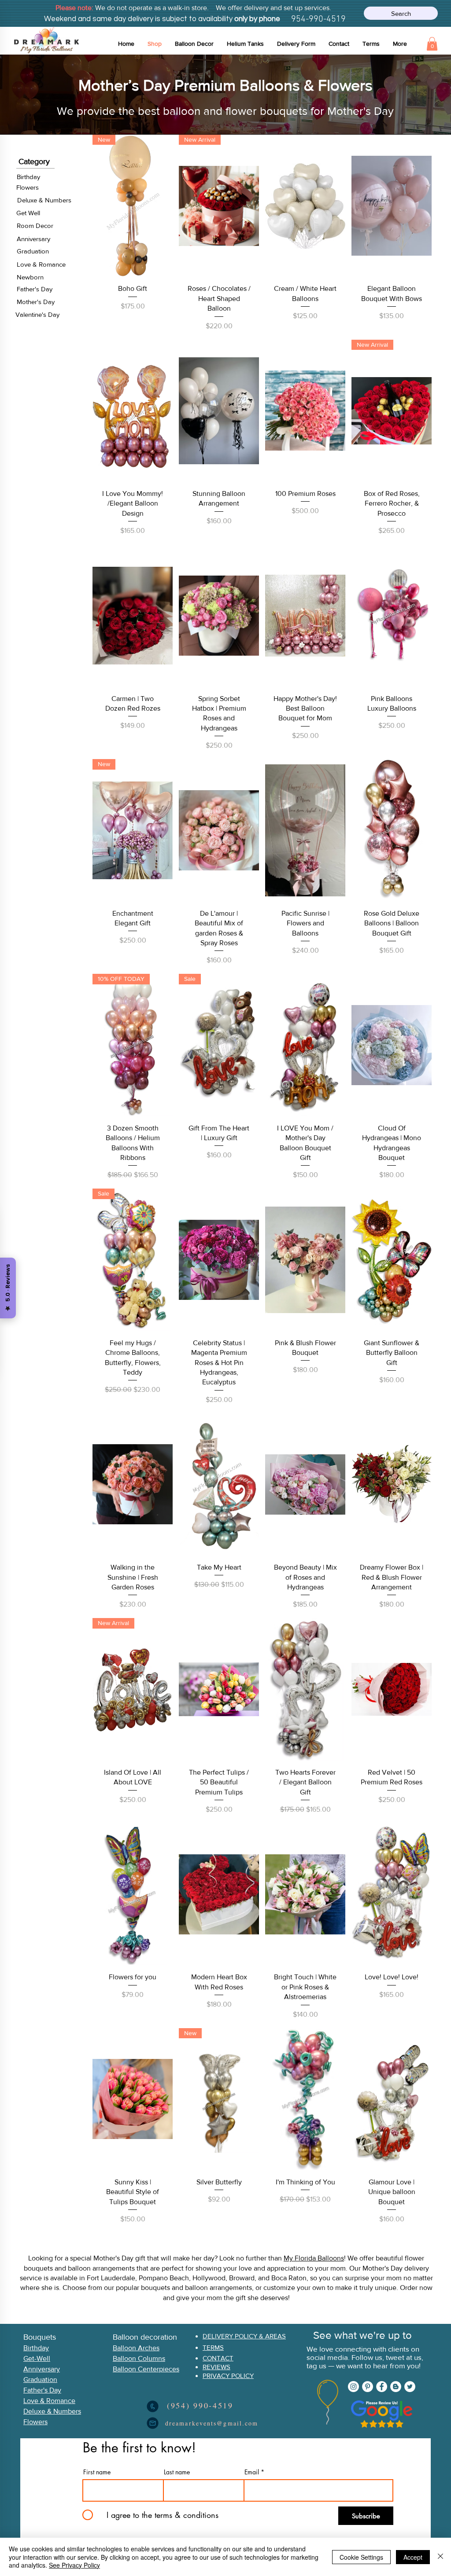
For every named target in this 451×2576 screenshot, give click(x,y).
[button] (194, 44)
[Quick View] (305, 206)
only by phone (256, 19)
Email (252, 2472)
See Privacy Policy (74, 2565)
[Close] (440, 2557)
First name (97, 2472)
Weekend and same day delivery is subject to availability (138, 19)
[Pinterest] (368, 2387)
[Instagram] (353, 2387)
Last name (177, 2472)
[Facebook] (382, 2387)
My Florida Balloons (314, 2258)
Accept (413, 2557)
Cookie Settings (361, 2557)
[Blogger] (396, 2387)
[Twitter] (410, 2387)
